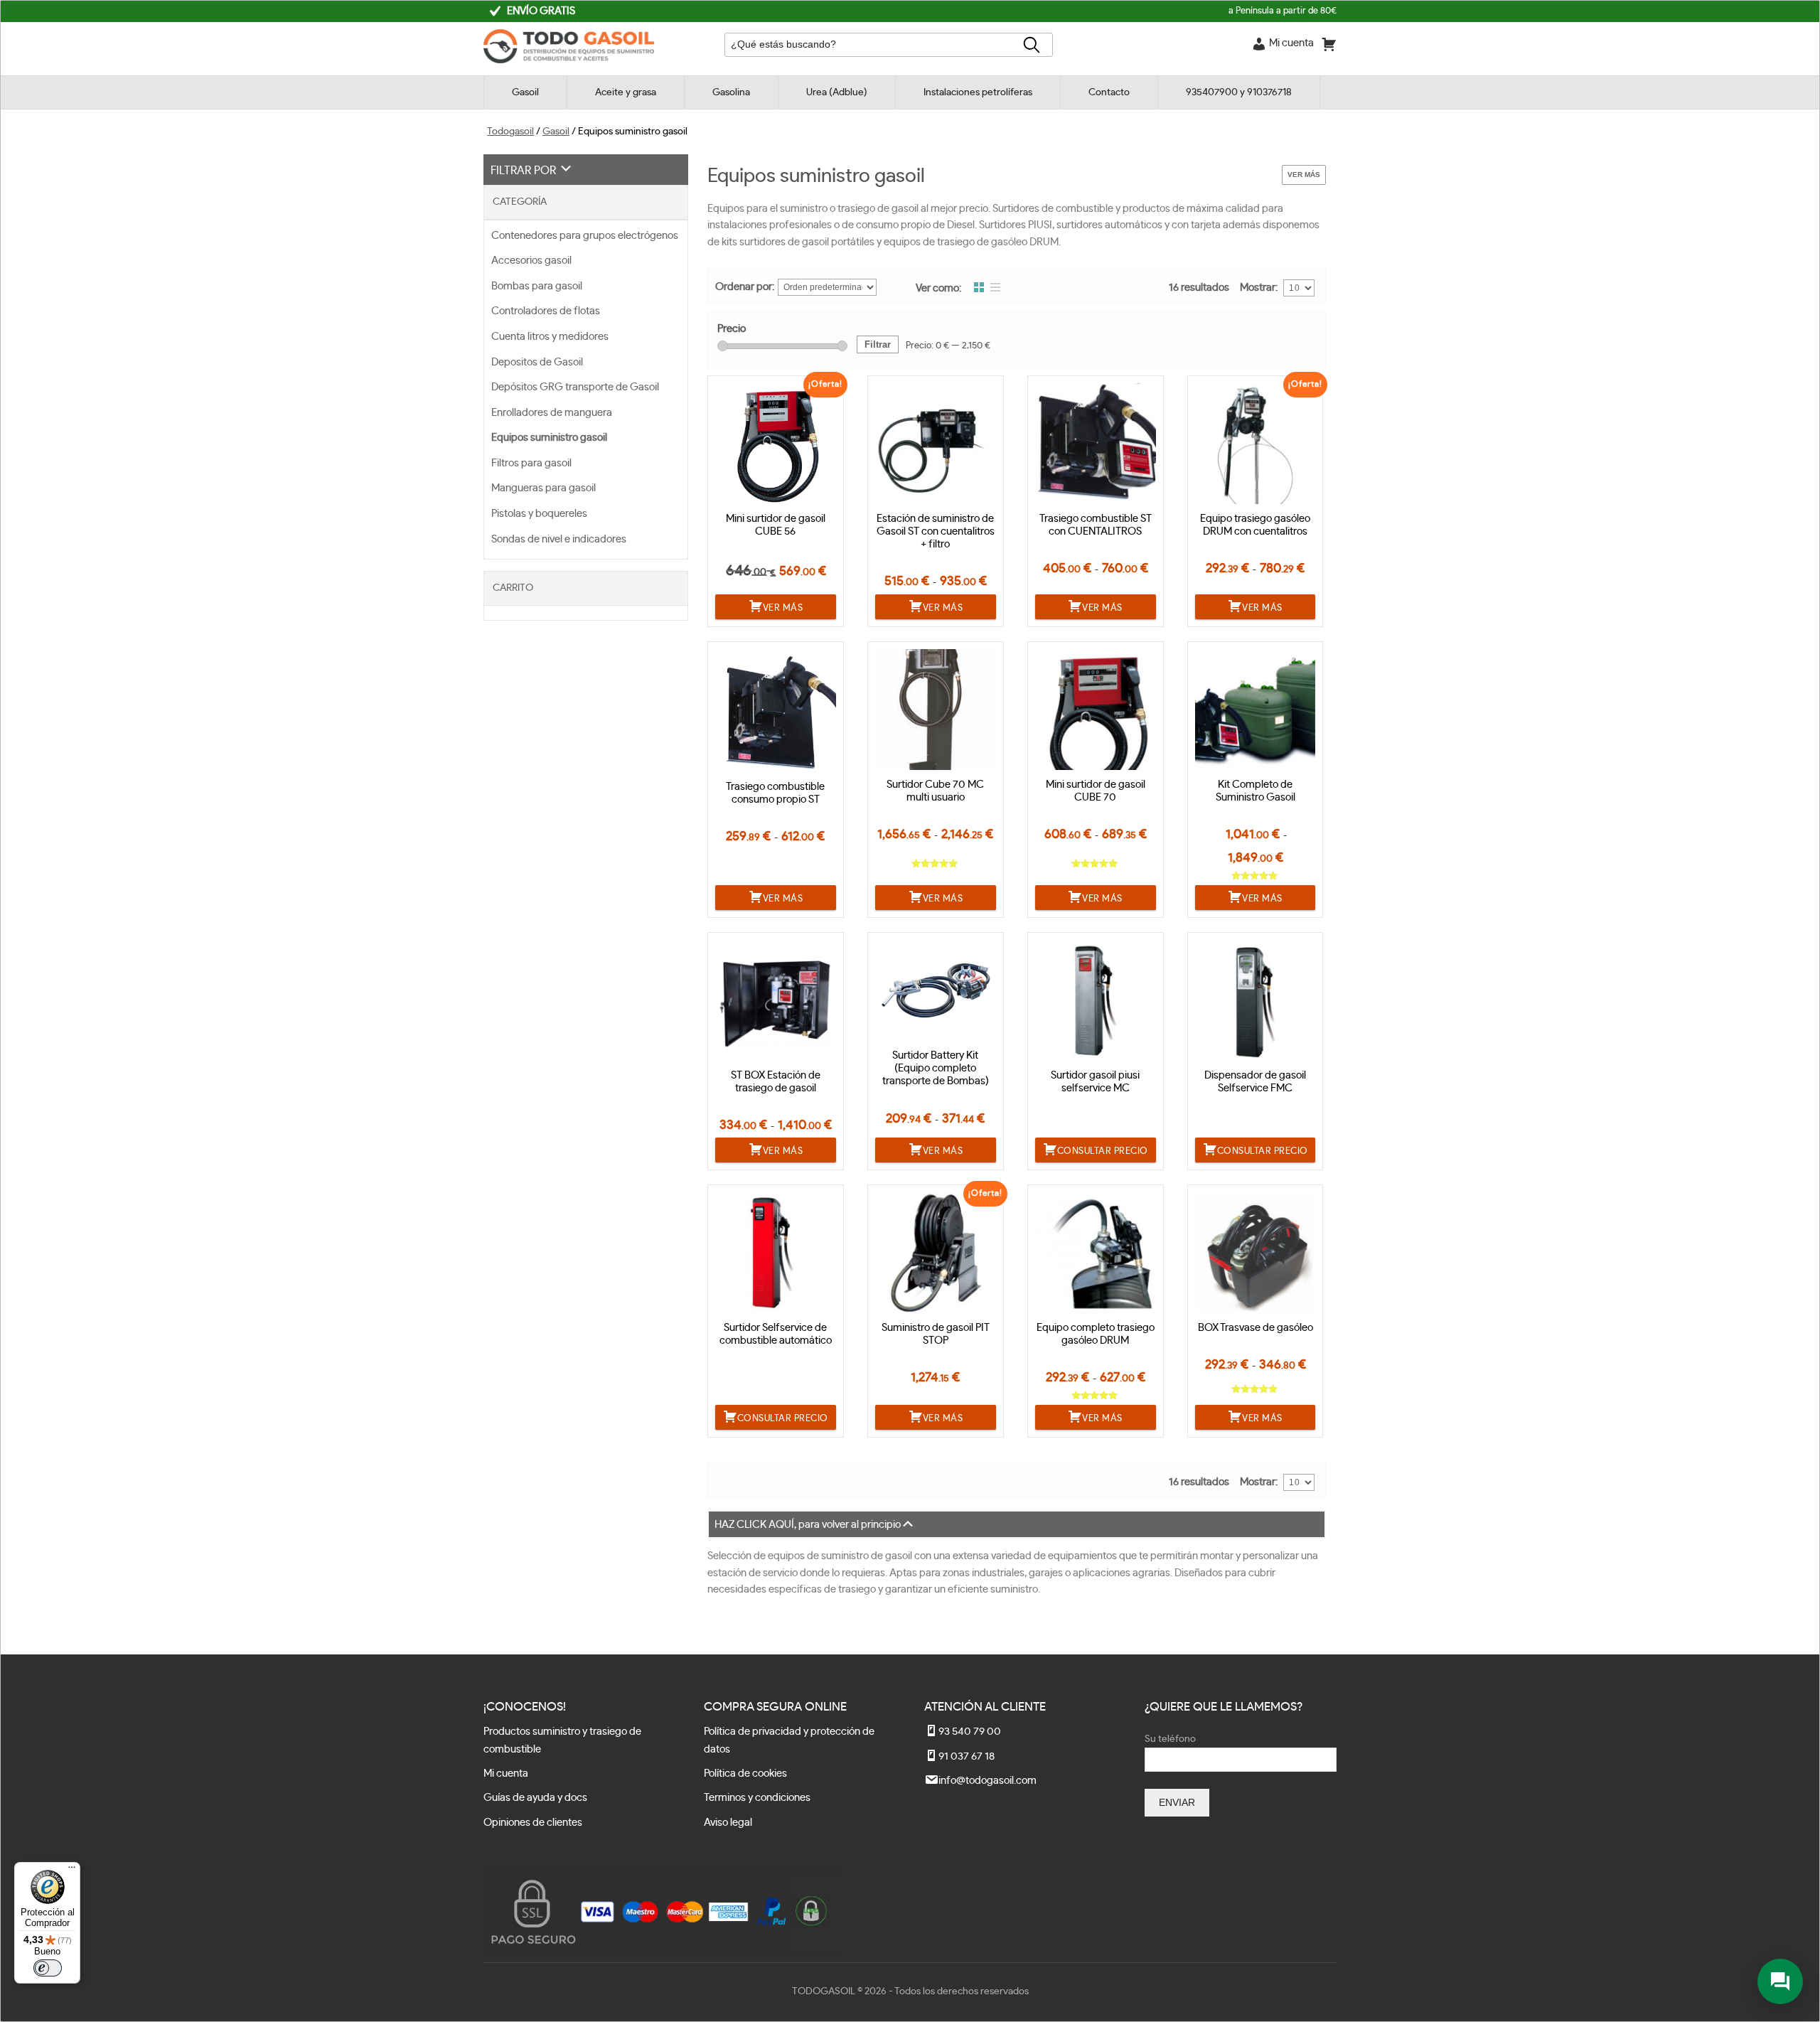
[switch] (48, 1968)
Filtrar (878, 344)
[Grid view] (979, 288)
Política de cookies (745, 1774)
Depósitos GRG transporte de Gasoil (575, 387)
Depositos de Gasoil (537, 362)
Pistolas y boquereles (539, 514)
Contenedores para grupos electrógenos (585, 236)
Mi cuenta (506, 1774)
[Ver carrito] (1329, 47)
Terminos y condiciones (757, 1798)
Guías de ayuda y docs (535, 1798)
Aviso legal (728, 1823)
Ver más (1304, 175)
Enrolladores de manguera (552, 413)
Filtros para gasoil (531, 463)
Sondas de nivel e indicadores (559, 539)
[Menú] (72, 1871)
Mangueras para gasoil (544, 488)
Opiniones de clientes (533, 1823)
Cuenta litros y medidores (550, 337)
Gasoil (556, 132)
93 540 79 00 (970, 1732)
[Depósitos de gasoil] (569, 60)
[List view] (995, 288)
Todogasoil (510, 132)
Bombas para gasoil (537, 286)
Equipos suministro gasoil (549, 438)
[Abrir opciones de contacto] (1780, 1981)
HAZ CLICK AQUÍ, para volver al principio (808, 1525)
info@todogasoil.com (987, 1781)
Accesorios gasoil (531, 261)
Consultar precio (1103, 1151)
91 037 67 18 (967, 1756)
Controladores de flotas (546, 311)
